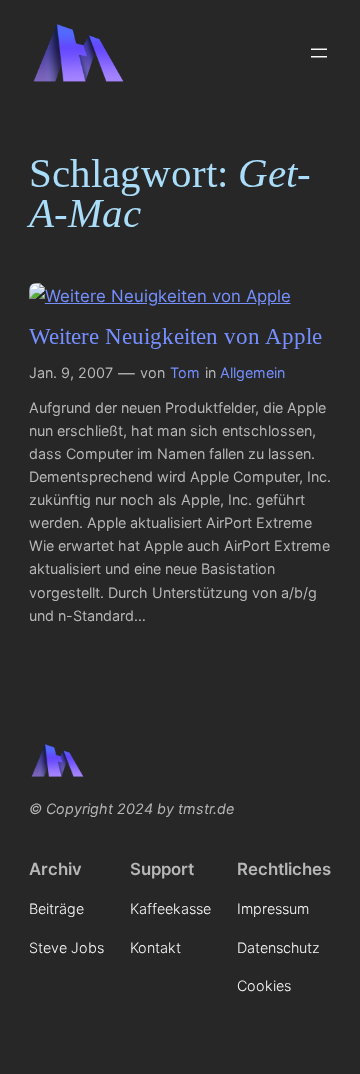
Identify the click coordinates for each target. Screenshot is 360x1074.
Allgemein (252, 372)
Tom (185, 372)
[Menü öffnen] (319, 53)
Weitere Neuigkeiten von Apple (175, 336)
